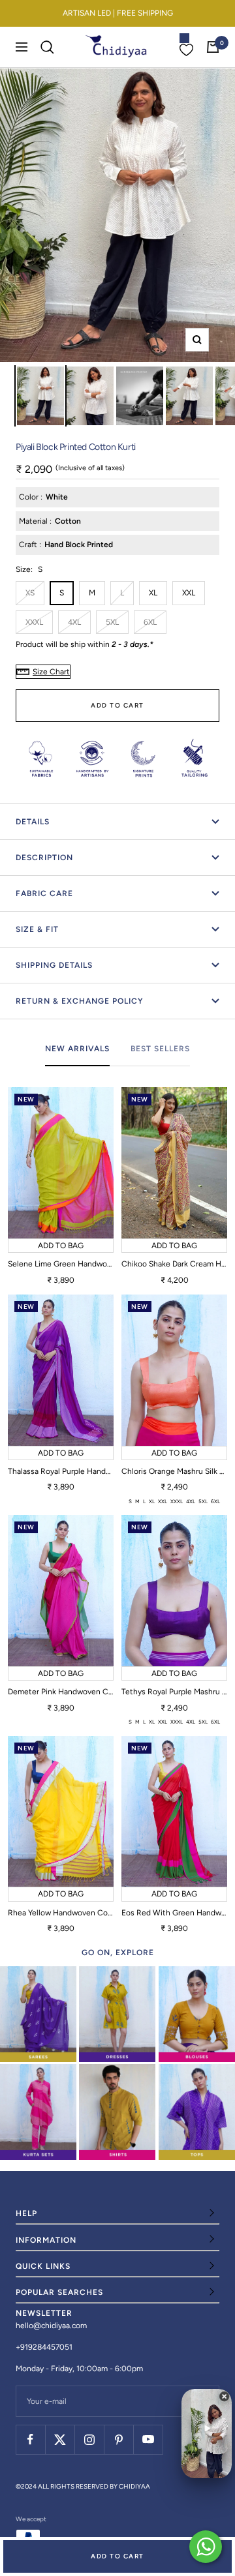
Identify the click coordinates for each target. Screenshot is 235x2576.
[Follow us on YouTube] (148, 2439)
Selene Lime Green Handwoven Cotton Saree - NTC (61, 1264)
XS (30, 593)
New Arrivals (77, 1049)
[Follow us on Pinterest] (118, 2439)
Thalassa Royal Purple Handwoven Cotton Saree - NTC (61, 1471)
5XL (112, 622)
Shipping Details (54, 965)
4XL (74, 622)
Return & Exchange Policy (80, 1001)
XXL (189, 593)
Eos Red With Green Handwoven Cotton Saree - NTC (174, 1913)
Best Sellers (160, 1049)
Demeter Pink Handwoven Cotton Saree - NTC (61, 1692)
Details (33, 822)
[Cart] (213, 47)
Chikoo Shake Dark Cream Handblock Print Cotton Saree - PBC (174, 1264)
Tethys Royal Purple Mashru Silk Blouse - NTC (174, 1692)
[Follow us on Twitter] (60, 2439)
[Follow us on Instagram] (89, 2439)
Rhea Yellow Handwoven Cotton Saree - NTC (61, 1913)
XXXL (34, 622)
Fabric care (44, 893)
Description (44, 858)
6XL (150, 622)
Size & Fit (37, 929)
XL (153, 593)
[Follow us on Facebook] (30, 2439)
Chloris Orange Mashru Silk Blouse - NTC (174, 1471)
